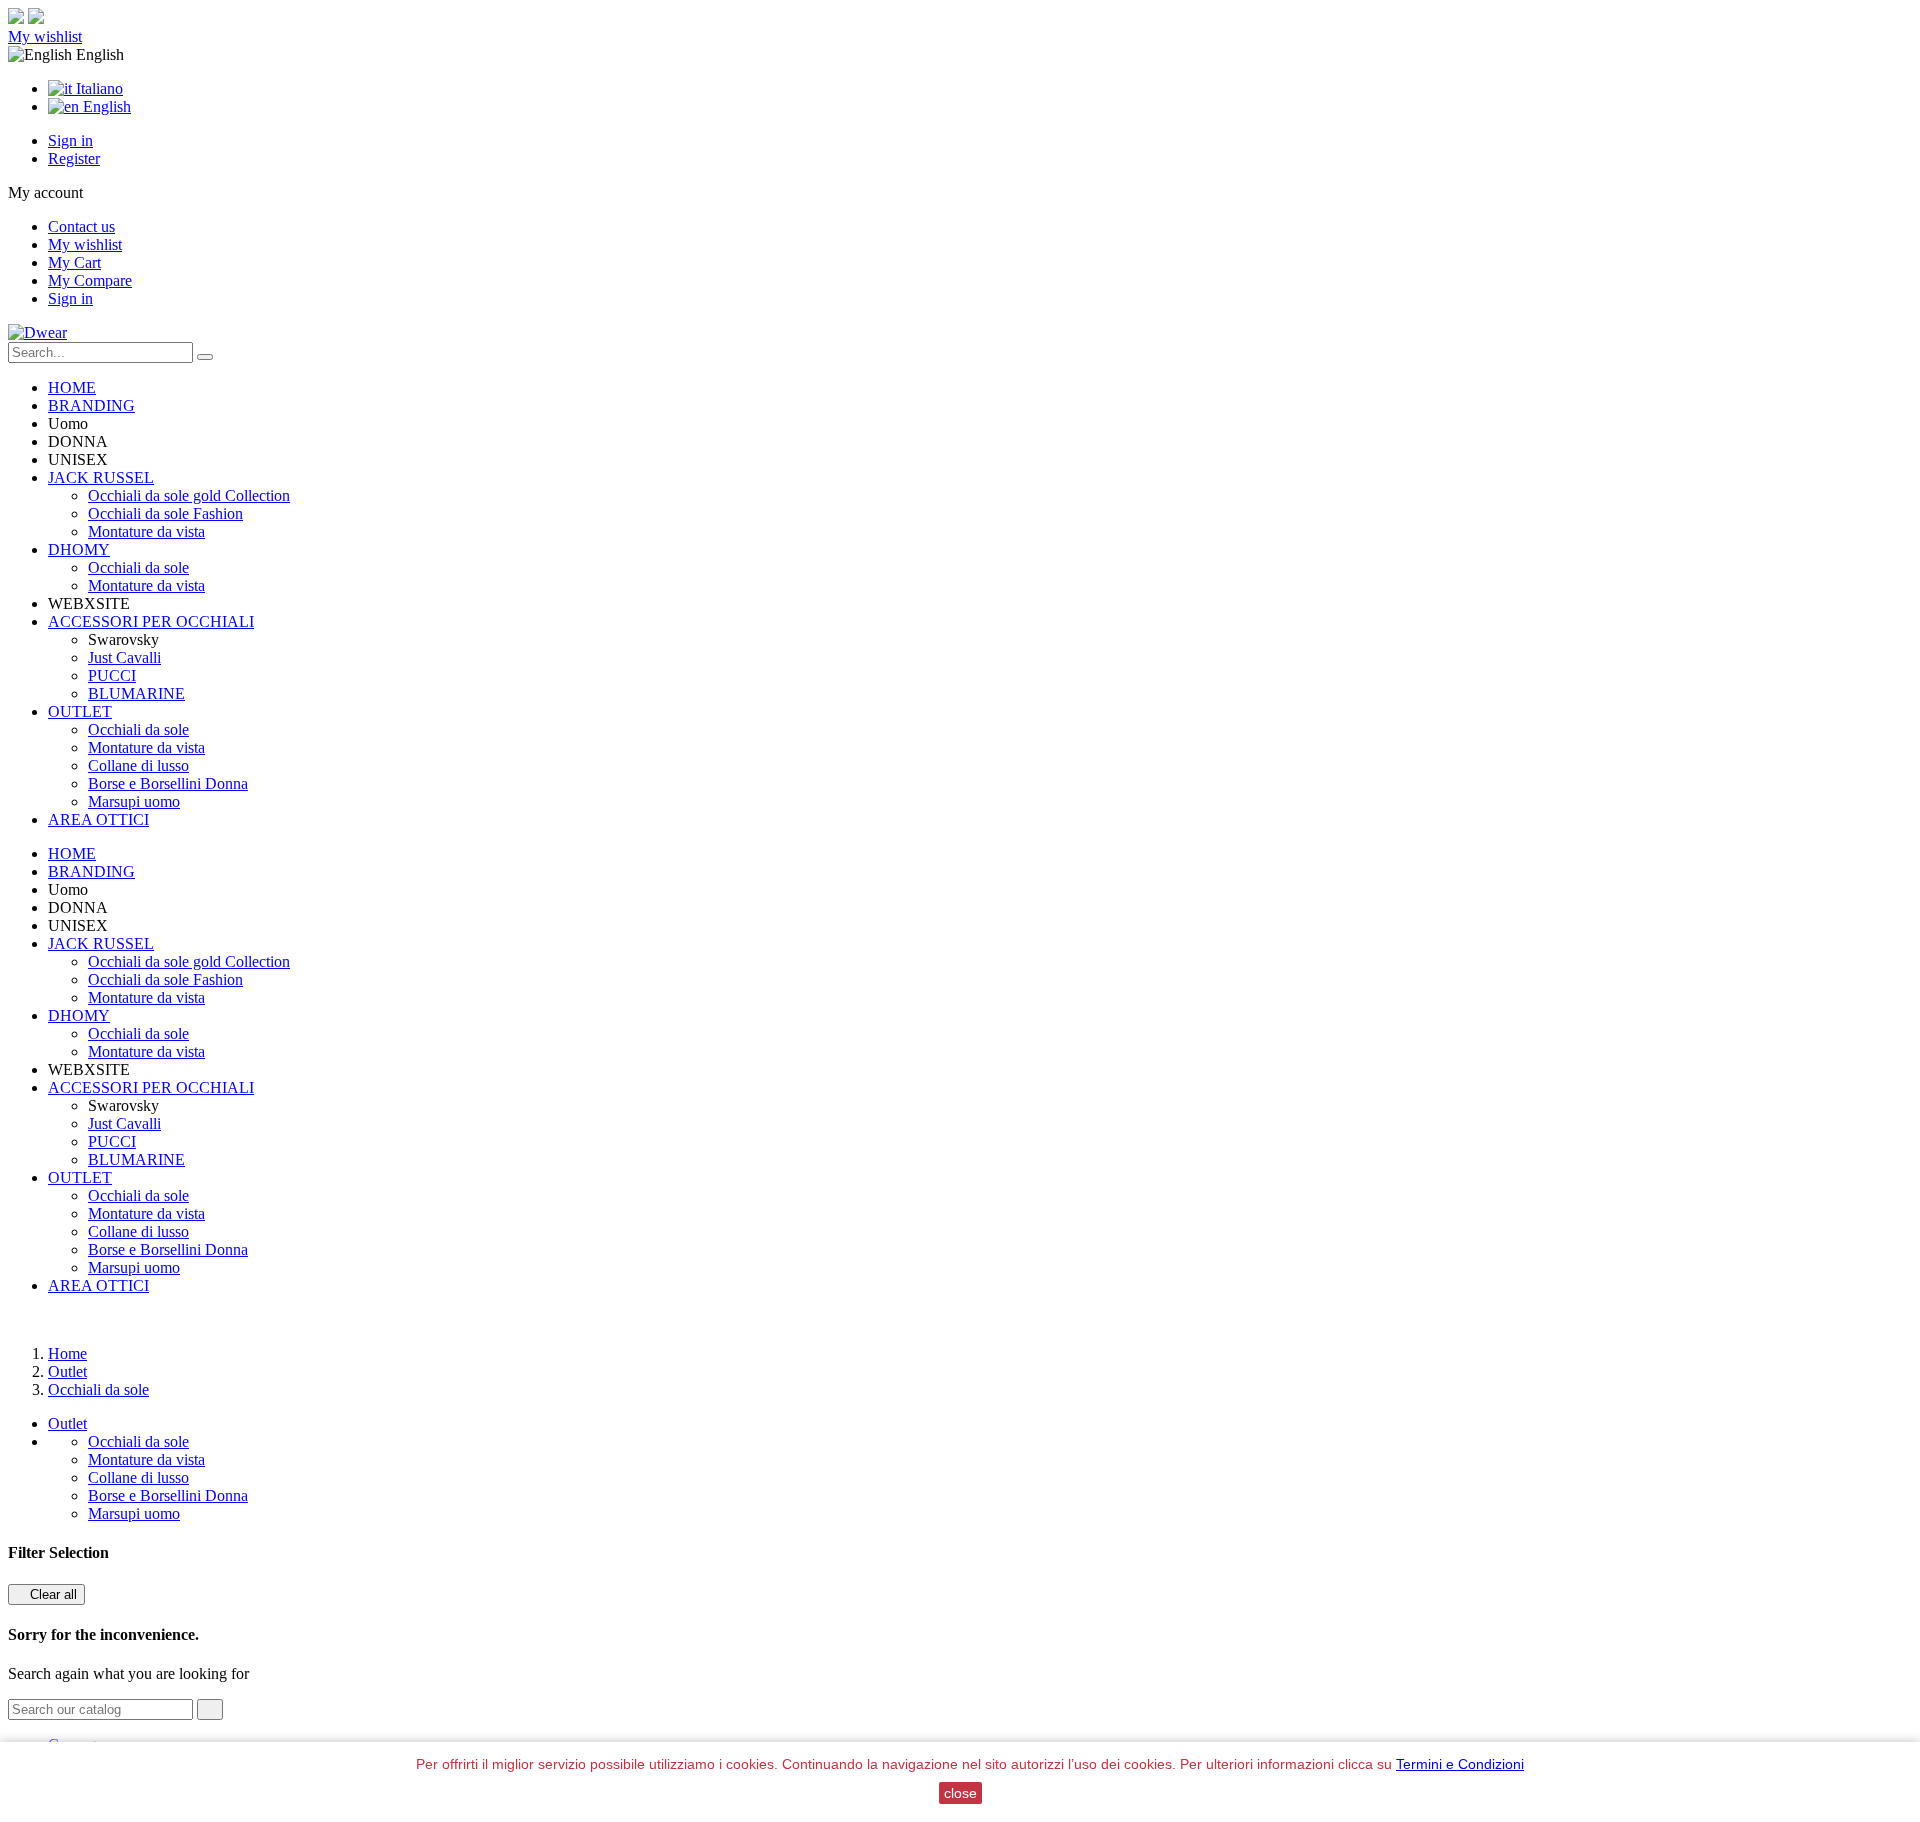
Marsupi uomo (134, 801)
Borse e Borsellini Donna (168, 783)
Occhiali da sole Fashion (165, 513)
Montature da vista (146, 531)
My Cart (74, 262)
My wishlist (45, 36)
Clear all (46, 1594)
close (960, 1793)
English (105, 106)
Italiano (97, 88)
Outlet (67, 1423)
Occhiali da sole (138, 567)
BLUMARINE (136, 693)
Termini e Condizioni (1460, 1764)
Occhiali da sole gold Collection (189, 495)
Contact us (81, 226)
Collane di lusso (138, 765)
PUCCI (112, 675)
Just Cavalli (124, 657)
